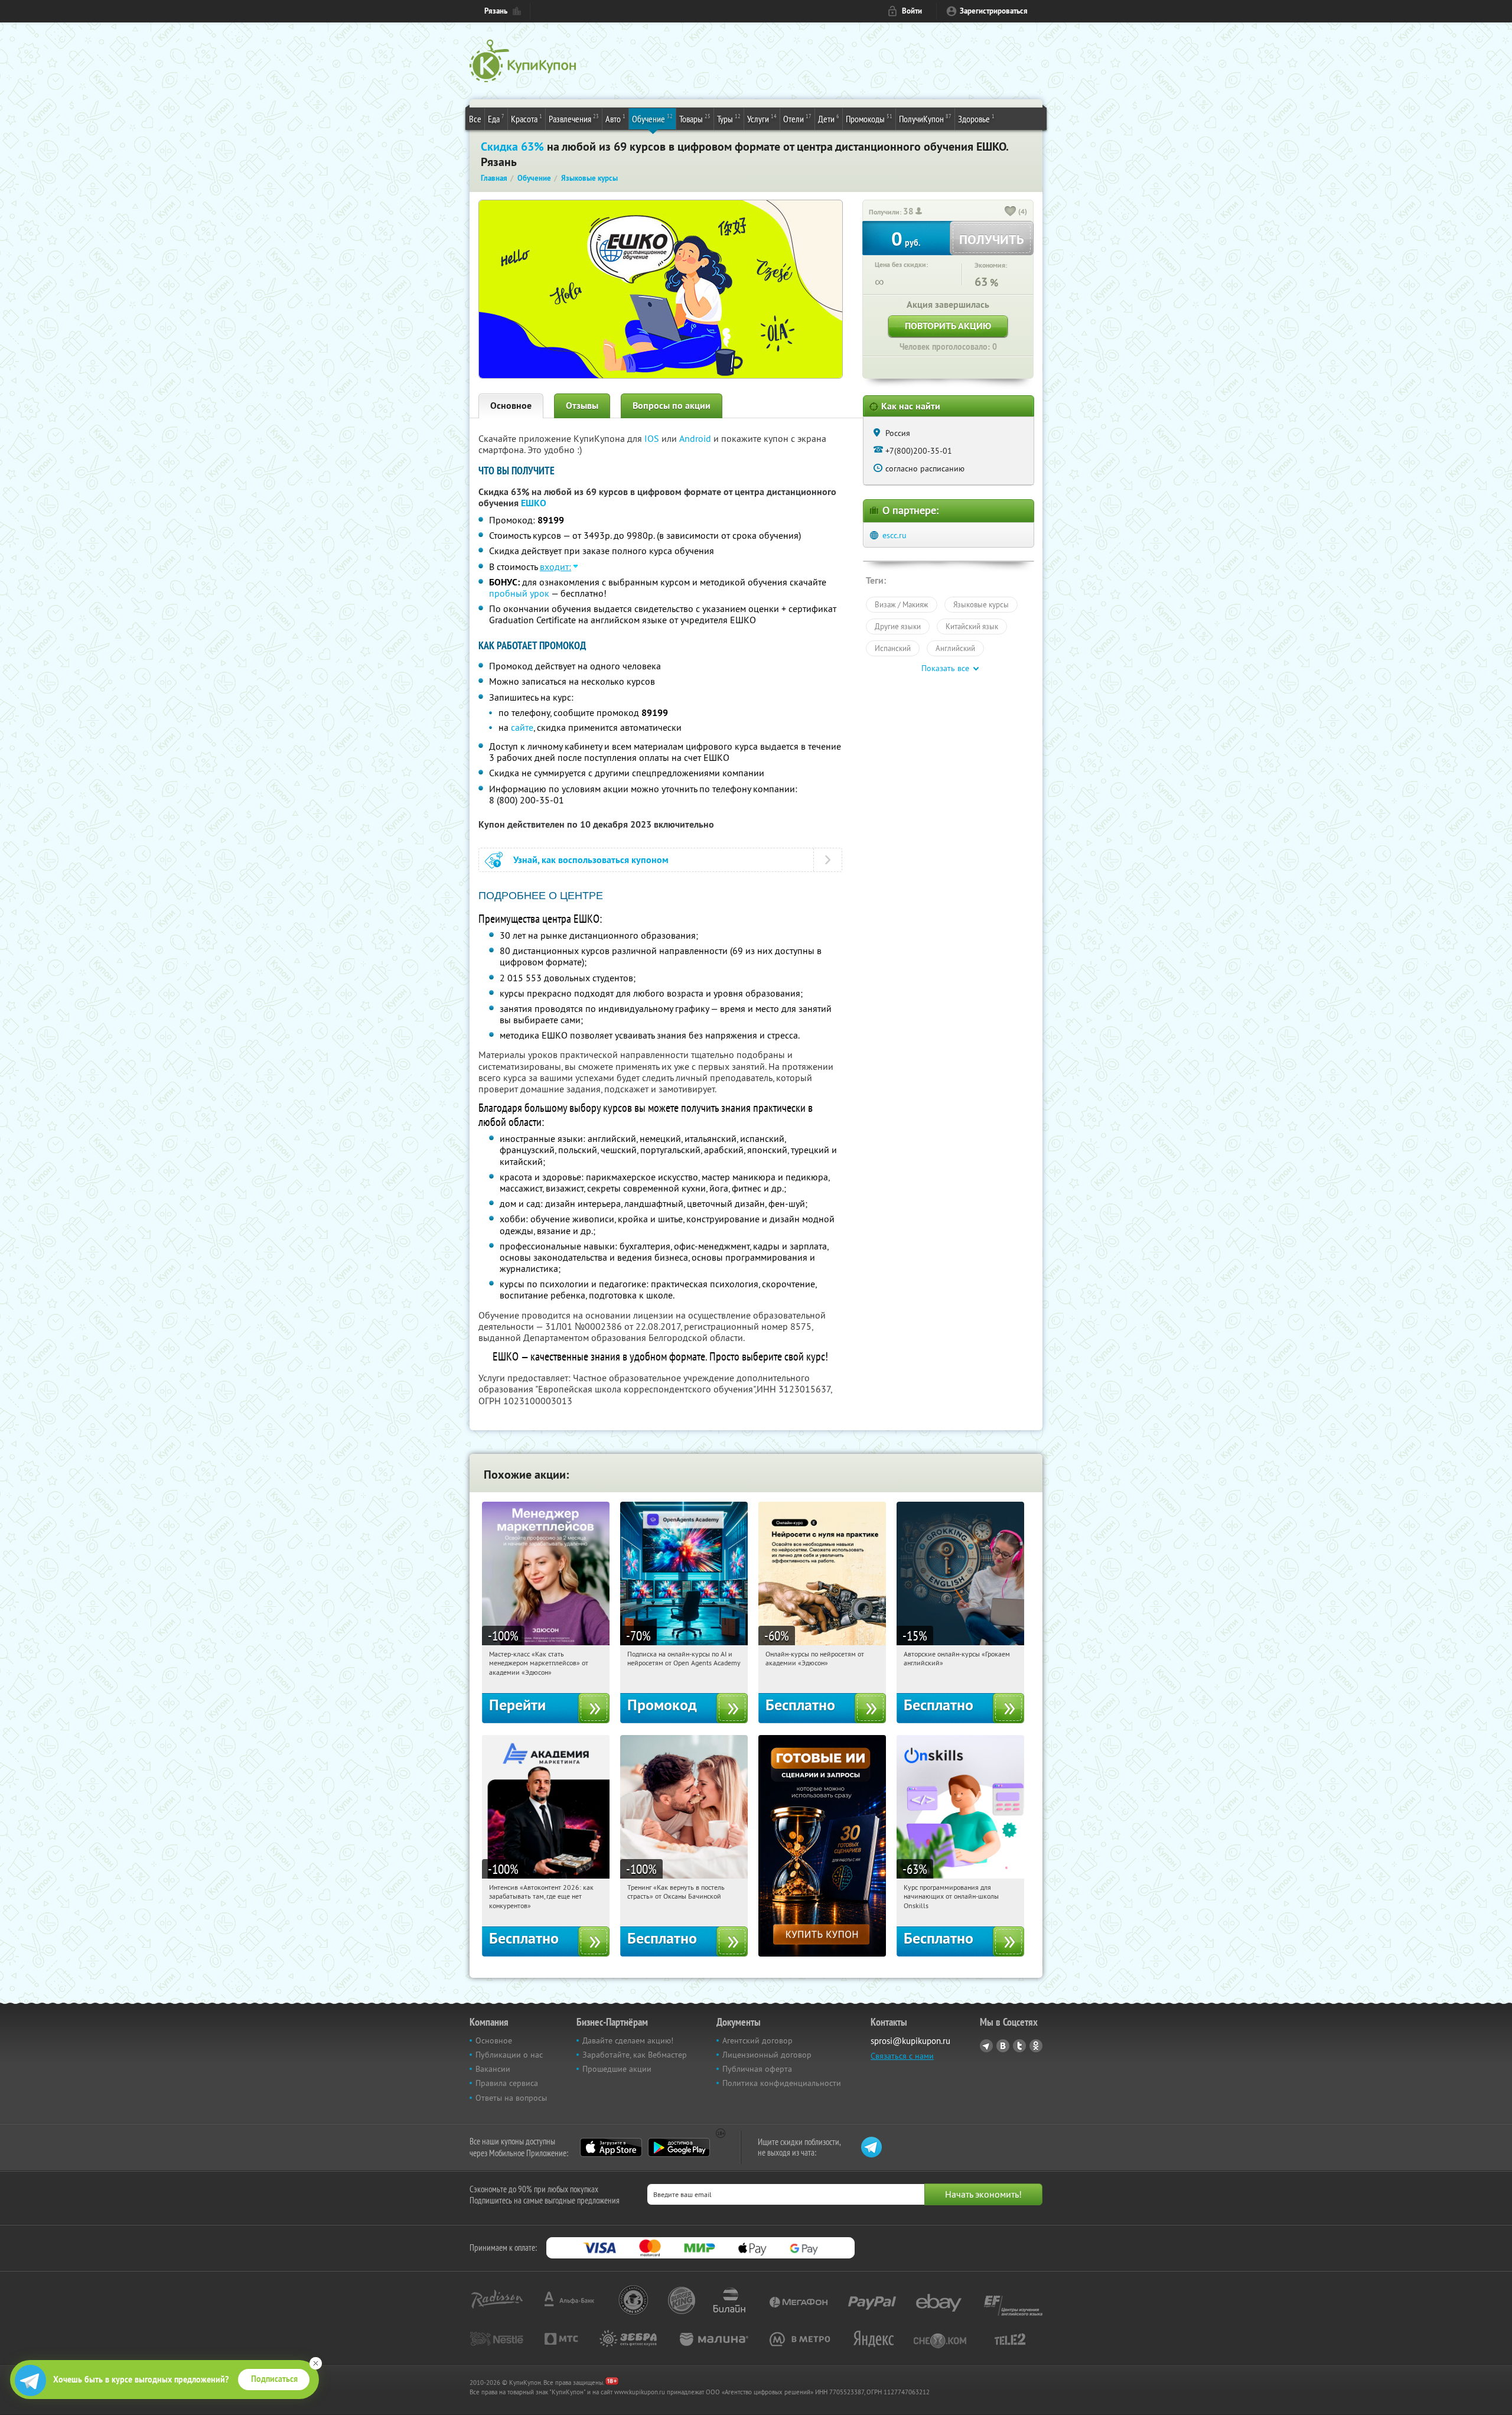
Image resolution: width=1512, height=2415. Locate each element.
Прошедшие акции (617, 2069)
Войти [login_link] (912, 11)
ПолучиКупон (925, 118)
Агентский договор (757, 2040)
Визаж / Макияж (902, 604)
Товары (695, 118)
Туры (729, 118)
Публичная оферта (757, 2069)
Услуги (762, 118)
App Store (611, 2147)
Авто (615, 118)
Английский (955, 648)
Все (475, 119)
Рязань (496, 11)
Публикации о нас (509, 2055)
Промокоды (869, 118)
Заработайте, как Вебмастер (635, 2055)
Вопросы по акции (672, 406)
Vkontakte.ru (1003, 2046)
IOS (653, 438)
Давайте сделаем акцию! (628, 2040)
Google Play (679, 2147)
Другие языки (898, 626)
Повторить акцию (948, 326)
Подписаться (274, 2379)
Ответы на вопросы (511, 2098)
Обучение (652, 118)
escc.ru (895, 535)
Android (696, 438)
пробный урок (519, 593)
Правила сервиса (507, 2083)
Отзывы (582, 406)
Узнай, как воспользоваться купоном (591, 860)
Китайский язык (972, 626)
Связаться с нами (902, 2056)
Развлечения (574, 118)
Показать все (945, 668)
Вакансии (493, 2069)
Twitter (1019, 2046)
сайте (522, 727)
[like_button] (1011, 212)
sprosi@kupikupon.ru (910, 2041)
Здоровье (976, 118)
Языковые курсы (981, 604)
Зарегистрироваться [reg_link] (994, 11)
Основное (511, 406)
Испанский (893, 648)
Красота (527, 118)
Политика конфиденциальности (782, 2083)
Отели (797, 118)
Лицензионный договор (767, 2055)
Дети (829, 118)
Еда (496, 118)
